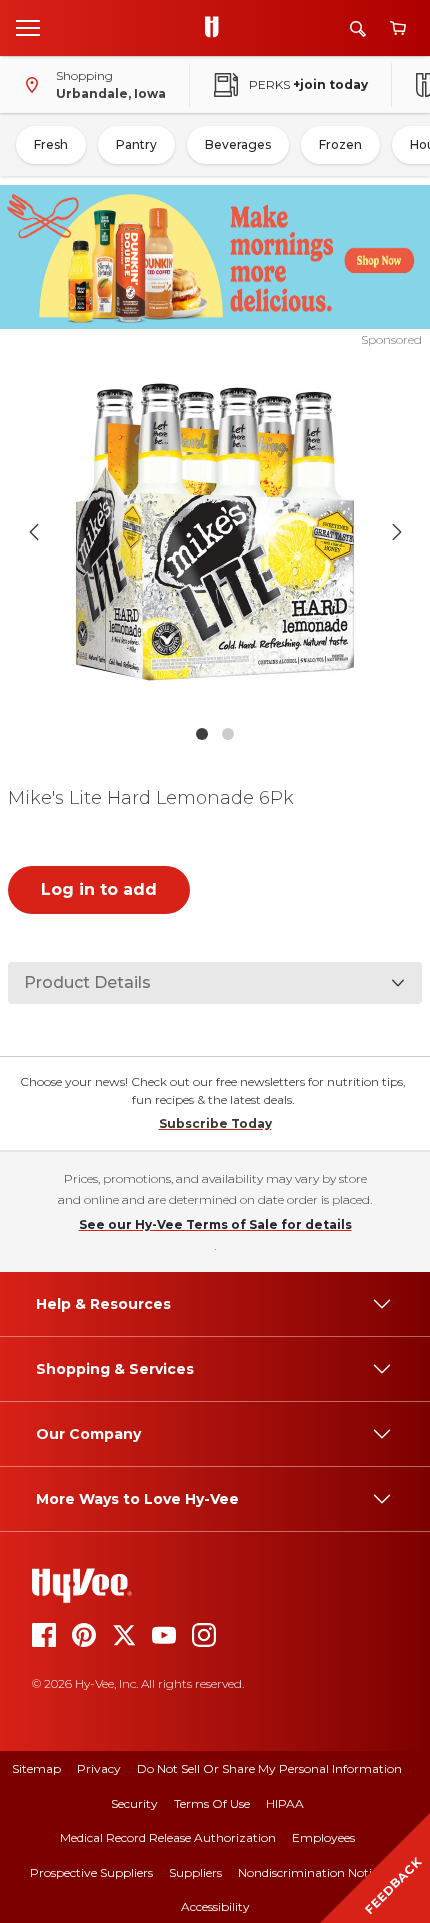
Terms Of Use (212, 1803)
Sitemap (36, 1768)
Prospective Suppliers (91, 1872)
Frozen (340, 144)
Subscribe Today (215, 1123)
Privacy (99, 1768)
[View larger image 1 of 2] (215, 532)
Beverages (238, 144)
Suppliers (195, 1872)
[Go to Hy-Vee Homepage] (217, 28)
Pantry (136, 144)
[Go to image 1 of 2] (202, 734)
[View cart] (398, 28)
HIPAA (285, 1803)
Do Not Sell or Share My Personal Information (269, 1768)
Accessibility (215, 1906)
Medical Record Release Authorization (168, 1837)
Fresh (51, 144)
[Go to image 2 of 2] (228, 734)
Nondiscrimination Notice (311, 1872)
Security (134, 1803)
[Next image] (397, 532)
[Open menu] (28, 27)
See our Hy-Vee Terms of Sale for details (215, 1224)
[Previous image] (34, 532)
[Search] (358, 28)
